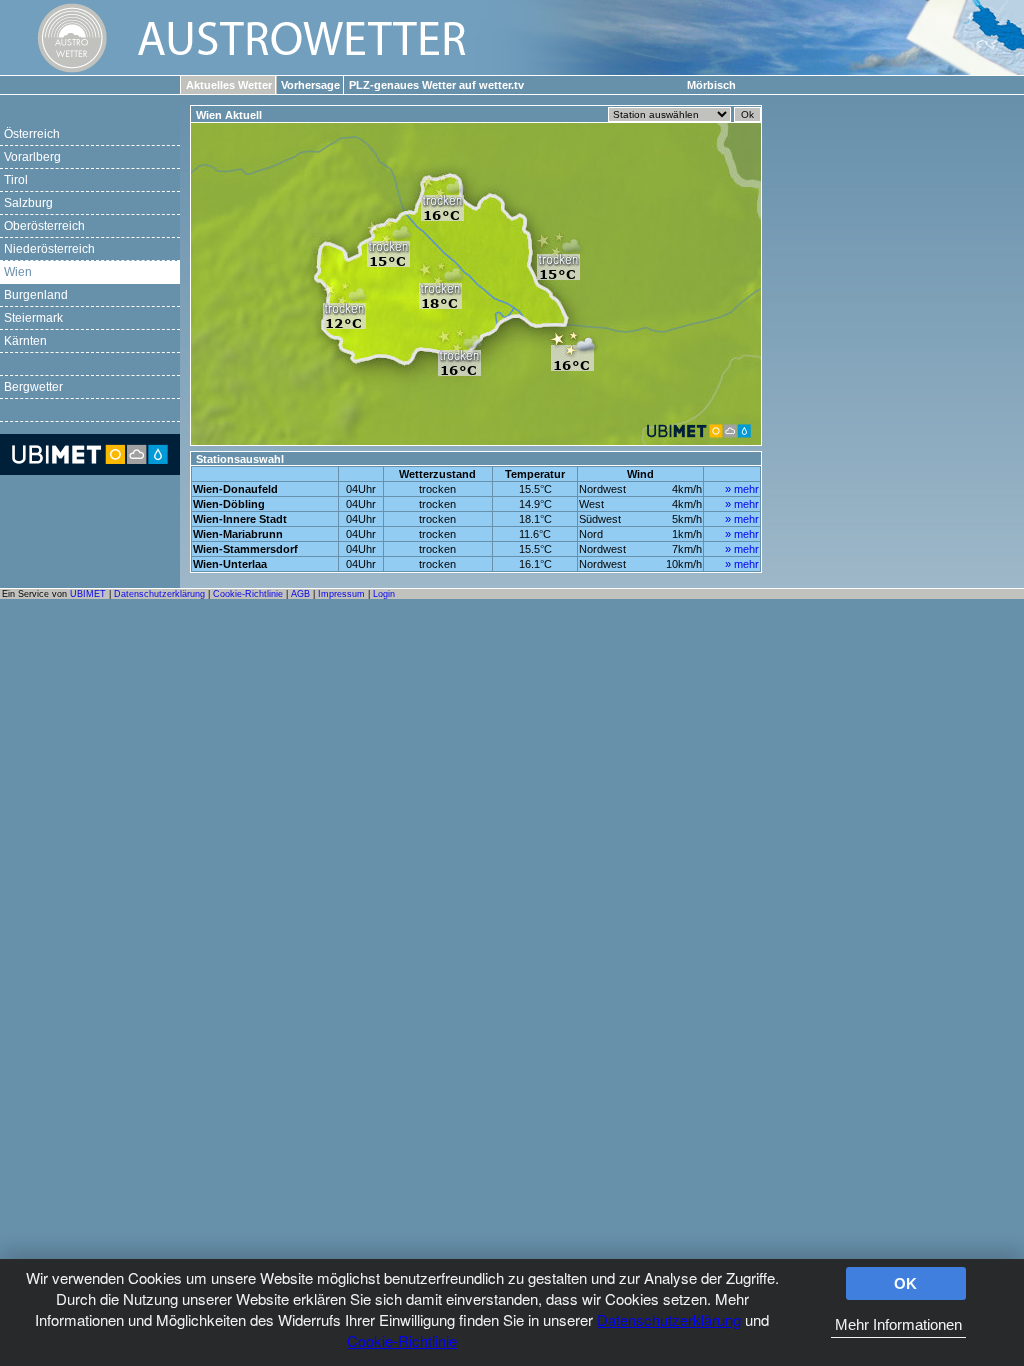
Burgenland (36, 295)
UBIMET (88, 594)
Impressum (341, 594)
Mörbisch (711, 85)
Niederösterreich (49, 249)
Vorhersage (310, 85)
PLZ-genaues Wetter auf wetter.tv (436, 85)
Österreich (32, 134)
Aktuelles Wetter (229, 85)
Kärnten (25, 341)
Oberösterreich (44, 226)
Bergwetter (33, 387)
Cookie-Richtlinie (402, 1340)
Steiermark (33, 318)
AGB (300, 594)
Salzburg (28, 203)
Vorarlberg (32, 157)
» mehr (742, 489)
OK (905, 1283)
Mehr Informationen (898, 1324)
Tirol (16, 180)
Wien (18, 272)
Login (384, 594)
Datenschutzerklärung (669, 1319)
